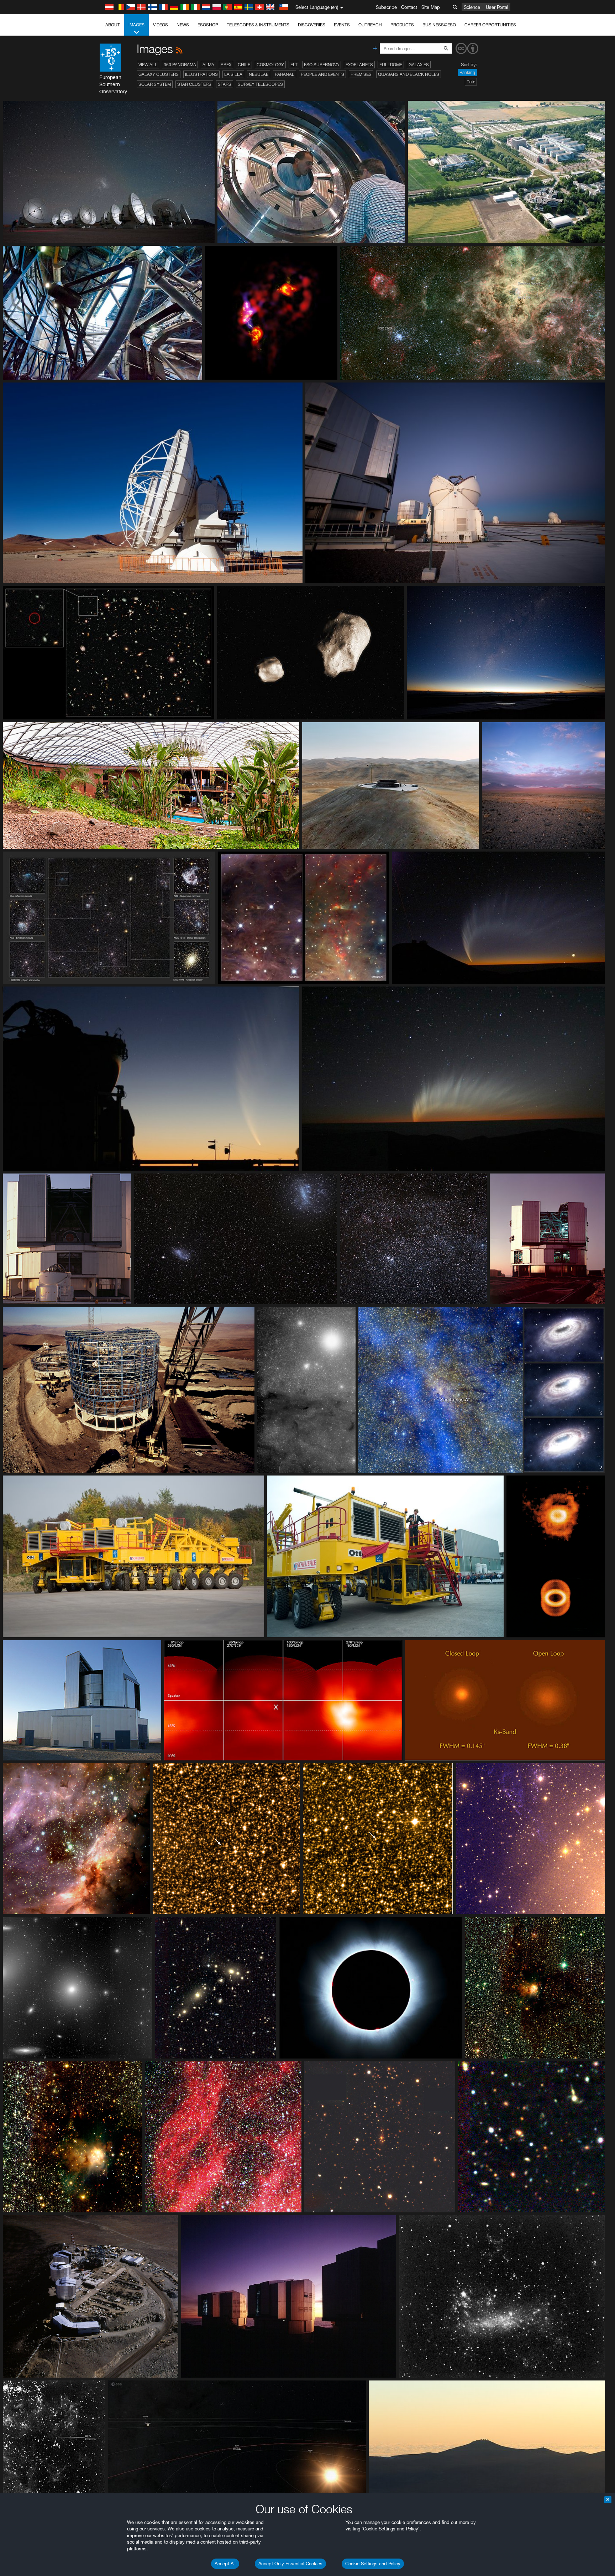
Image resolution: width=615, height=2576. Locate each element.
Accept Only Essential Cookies (290, 2564)
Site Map (431, 7)
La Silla (233, 74)
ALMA (208, 65)
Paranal (285, 74)
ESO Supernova (322, 65)
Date (471, 82)
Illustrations (201, 74)
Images (136, 25)
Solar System (155, 84)
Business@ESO (439, 25)
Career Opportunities (490, 25)
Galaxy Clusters (159, 74)
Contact (409, 7)
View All (148, 65)
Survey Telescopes (260, 84)
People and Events (322, 74)
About (113, 25)
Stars (225, 84)
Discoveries (312, 25)
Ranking (467, 72)
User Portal (497, 7)
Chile (244, 65)
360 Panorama (180, 65)
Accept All (225, 2564)
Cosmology (270, 65)
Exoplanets (359, 65)
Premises (361, 74)
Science (472, 7)
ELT (294, 65)
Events (342, 25)
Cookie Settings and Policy (373, 2564)
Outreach (370, 25)
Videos (161, 25)
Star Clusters (194, 84)
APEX (226, 65)
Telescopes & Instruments (258, 25)
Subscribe (386, 7)
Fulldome (391, 65)
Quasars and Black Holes (409, 74)
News (183, 25)
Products (402, 25)
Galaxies (419, 65)
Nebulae (259, 74)
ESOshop (208, 25)
